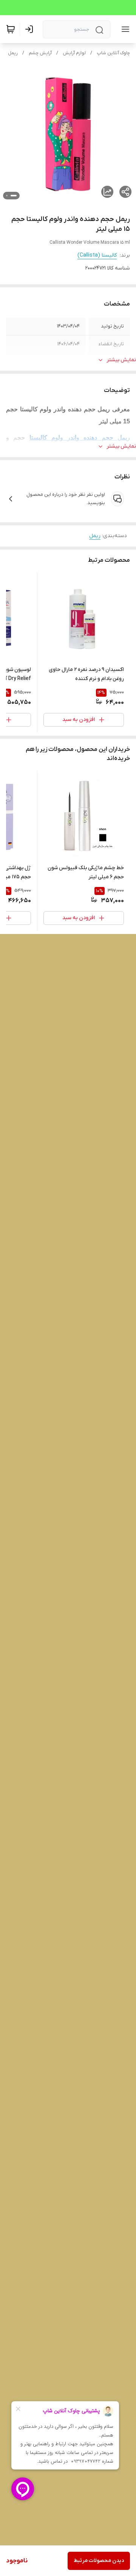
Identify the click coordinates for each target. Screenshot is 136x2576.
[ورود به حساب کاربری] (31, 29)
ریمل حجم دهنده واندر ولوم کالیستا (80, 438)
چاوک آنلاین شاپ (113, 53)
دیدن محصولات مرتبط (99, 2561)
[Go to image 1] (14, 196)
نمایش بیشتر (121, 360)
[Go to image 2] (7, 196)
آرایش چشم (40, 53)
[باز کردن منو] (124, 29)
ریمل (13, 53)
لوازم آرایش (74, 53)
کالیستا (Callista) (97, 255)
